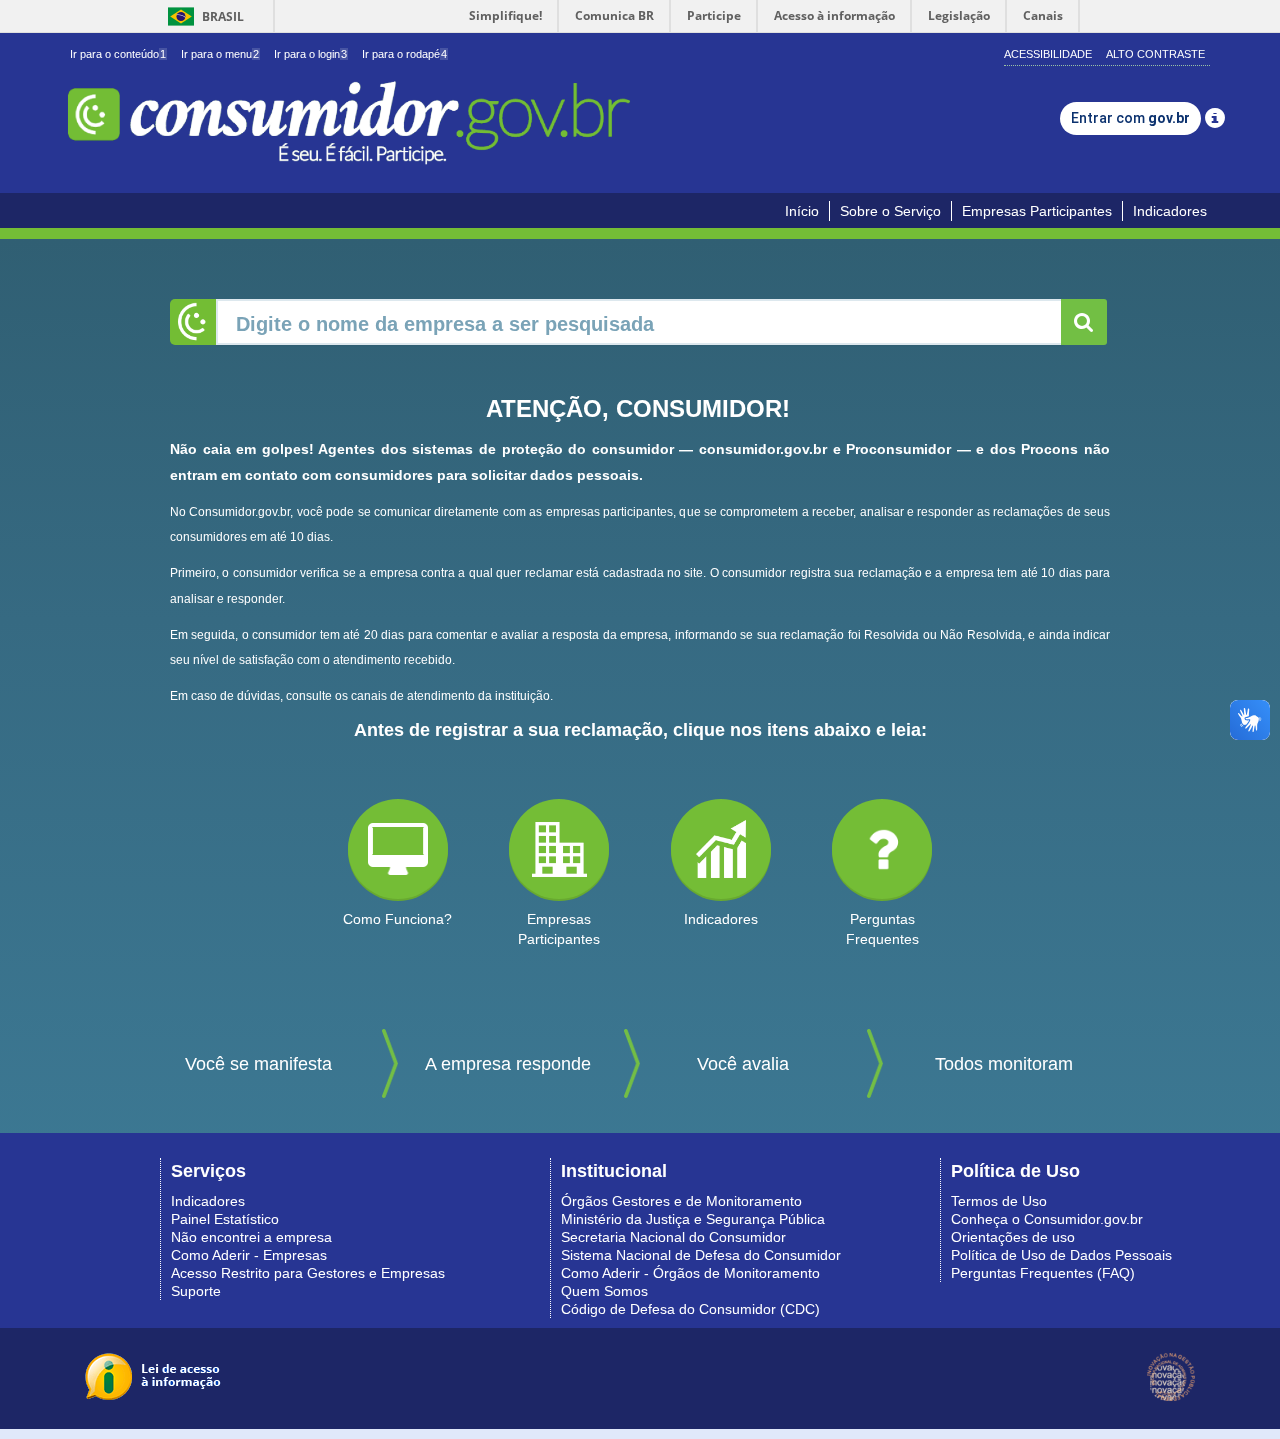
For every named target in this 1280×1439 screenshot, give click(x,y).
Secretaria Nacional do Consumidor (673, 1237)
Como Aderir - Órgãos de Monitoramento (690, 1273)
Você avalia (743, 1064)
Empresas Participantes (1037, 211)
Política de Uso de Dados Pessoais (1061, 1255)
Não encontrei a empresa (251, 1237)
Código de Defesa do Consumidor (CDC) (690, 1309)
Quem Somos (604, 1291)
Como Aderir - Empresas (249, 1255)
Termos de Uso (999, 1201)
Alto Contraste (1155, 54)
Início (802, 211)
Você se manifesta (258, 1064)
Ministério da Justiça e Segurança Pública (693, 1219)
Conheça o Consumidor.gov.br (1047, 1219)
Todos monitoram (1004, 1064)
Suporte (196, 1291)
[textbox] (640, 322)
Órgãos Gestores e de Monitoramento (681, 1201)
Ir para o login (310, 54)
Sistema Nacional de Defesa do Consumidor (701, 1255)
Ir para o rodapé (404, 54)
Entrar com (1130, 118)
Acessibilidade (1048, 54)
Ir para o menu (220, 54)
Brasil (202, 16)
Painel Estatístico (225, 1219)
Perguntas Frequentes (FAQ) (1043, 1273)
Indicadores (1170, 211)
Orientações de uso (1013, 1237)
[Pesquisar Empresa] (1084, 322)
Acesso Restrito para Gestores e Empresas (308, 1273)
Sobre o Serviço (890, 211)
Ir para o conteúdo (118, 54)
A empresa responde (508, 1064)
